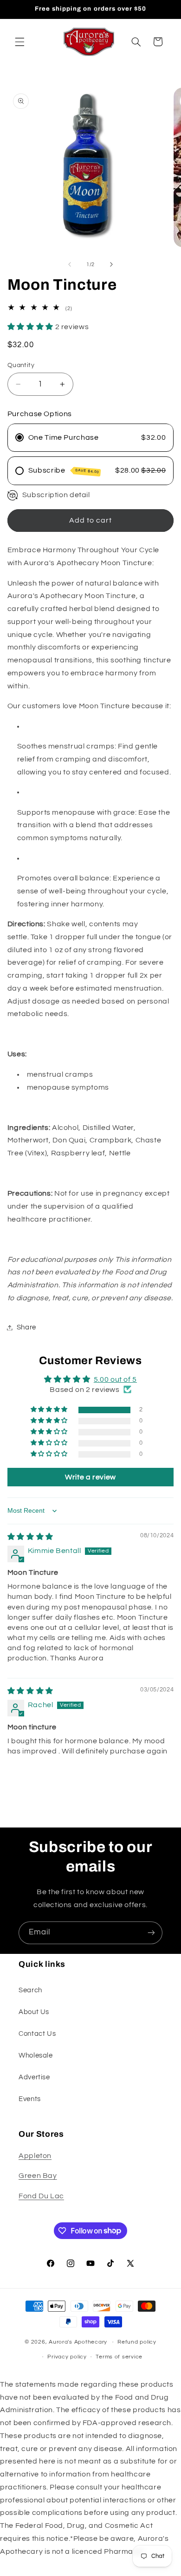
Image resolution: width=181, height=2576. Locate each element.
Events (30, 2099)
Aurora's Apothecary (78, 2342)
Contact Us (37, 2034)
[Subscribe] (151, 1933)
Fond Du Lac (41, 2196)
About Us (34, 2012)
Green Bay (38, 2176)
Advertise (34, 2077)
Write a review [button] (90, 1477)
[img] (30, 1537)
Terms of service (119, 2357)
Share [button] (26, 1327)
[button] (19, 42)
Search (30, 1990)
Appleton (35, 2156)
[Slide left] (70, 265)
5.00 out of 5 (115, 1379)
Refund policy (137, 2342)
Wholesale (36, 2055)
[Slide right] (111, 265)
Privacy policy (67, 2357)
